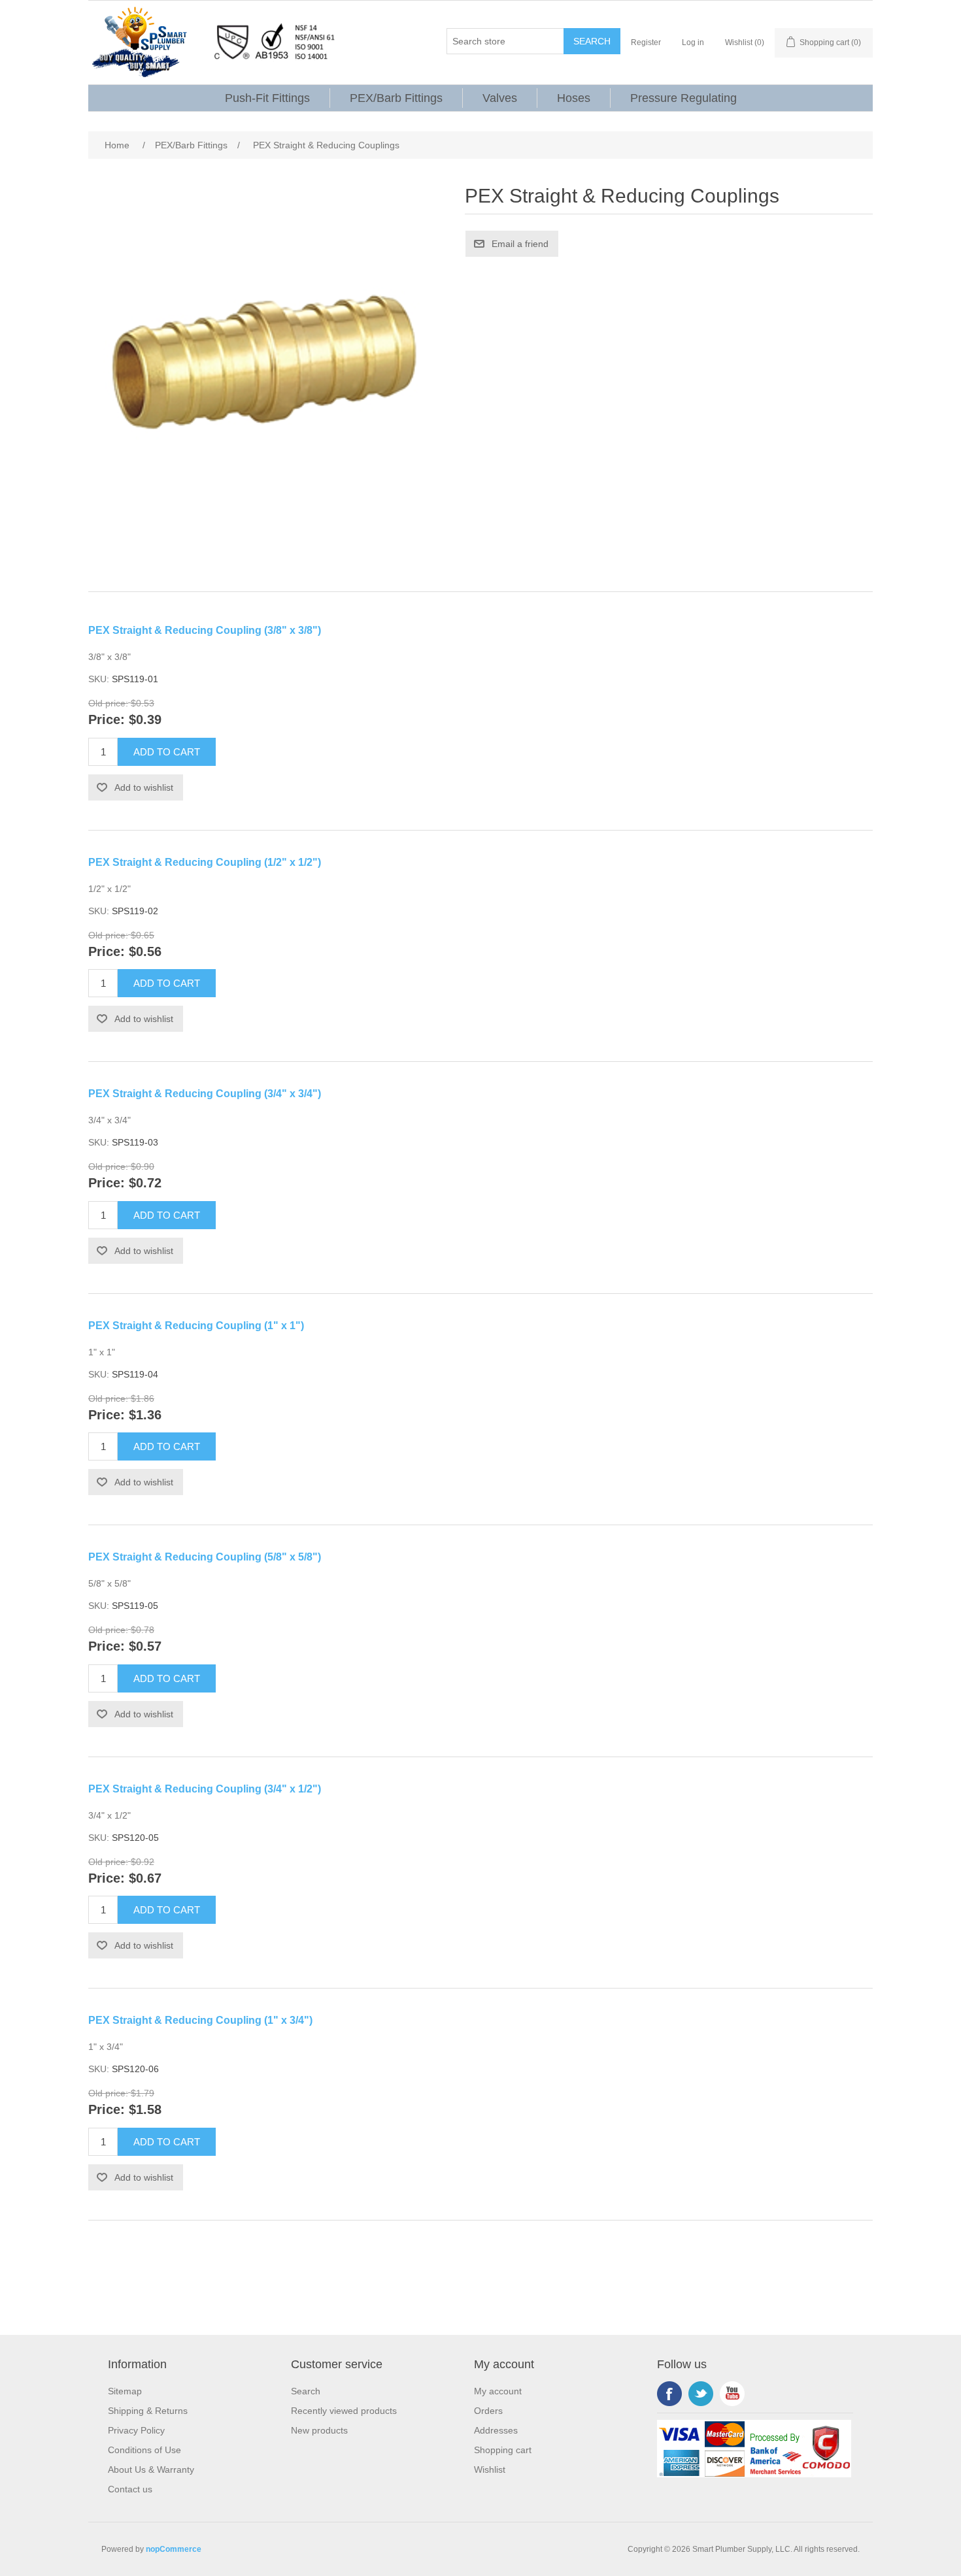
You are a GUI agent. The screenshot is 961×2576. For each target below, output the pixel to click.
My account (498, 2391)
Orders (488, 2411)
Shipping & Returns (148, 2411)
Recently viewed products (344, 2411)
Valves (500, 98)
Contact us (130, 2489)
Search (306, 2391)
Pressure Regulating (683, 98)
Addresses (496, 2430)
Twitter (701, 2394)
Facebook (669, 2394)
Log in (693, 42)
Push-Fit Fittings (267, 98)
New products (319, 2430)
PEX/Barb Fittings (396, 98)
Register (646, 42)
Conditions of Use (144, 2450)
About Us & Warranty (151, 2469)
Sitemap (125, 2391)
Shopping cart (503, 2450)
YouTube (732, 2394)
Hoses (574, 98)
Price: (107, 720)
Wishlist (490, 2469)
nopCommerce (174, 2549)
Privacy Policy (136, 2430)
